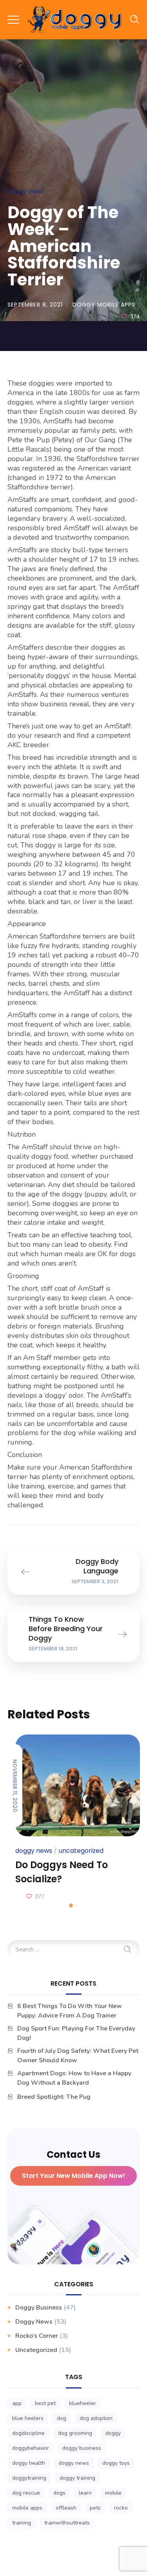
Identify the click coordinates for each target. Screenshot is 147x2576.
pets (95, 2508)
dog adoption (96, 2418)
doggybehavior (31, 2448)
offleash (66, 2508)
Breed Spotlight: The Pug (54, 2097)
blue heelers (28, 2418)
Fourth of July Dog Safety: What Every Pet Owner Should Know (78, 2056)
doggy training (77, 2478)
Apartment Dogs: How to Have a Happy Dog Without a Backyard (74, 2078)
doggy (113, 2433)
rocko (121, 2508)
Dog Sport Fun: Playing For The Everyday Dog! (76, 2033)
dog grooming (75, 2433)
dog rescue (26, 2493)
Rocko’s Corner (37, 2336)
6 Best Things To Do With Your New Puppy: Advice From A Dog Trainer (70, 2011)
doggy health (29, 2463)
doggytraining (29, 2478)
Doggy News (26, 191)
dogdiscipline (28, 2433)
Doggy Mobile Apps (104, 305)
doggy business (82, 2448)
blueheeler (83, 2403)
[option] (74, 1819)
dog (62, 2418)
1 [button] (71, 1905)
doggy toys (116, 2463)
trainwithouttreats (67, 2523)
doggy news (74, 2463)
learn (85, 2493)
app (17, 2403)
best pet (45, 2403)
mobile (113, 2493)
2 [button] (76, 1905)
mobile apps (27, 2508)
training (22, 2523)
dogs (59, 2493)
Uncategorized (81, 1851)
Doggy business (39, 2308)
